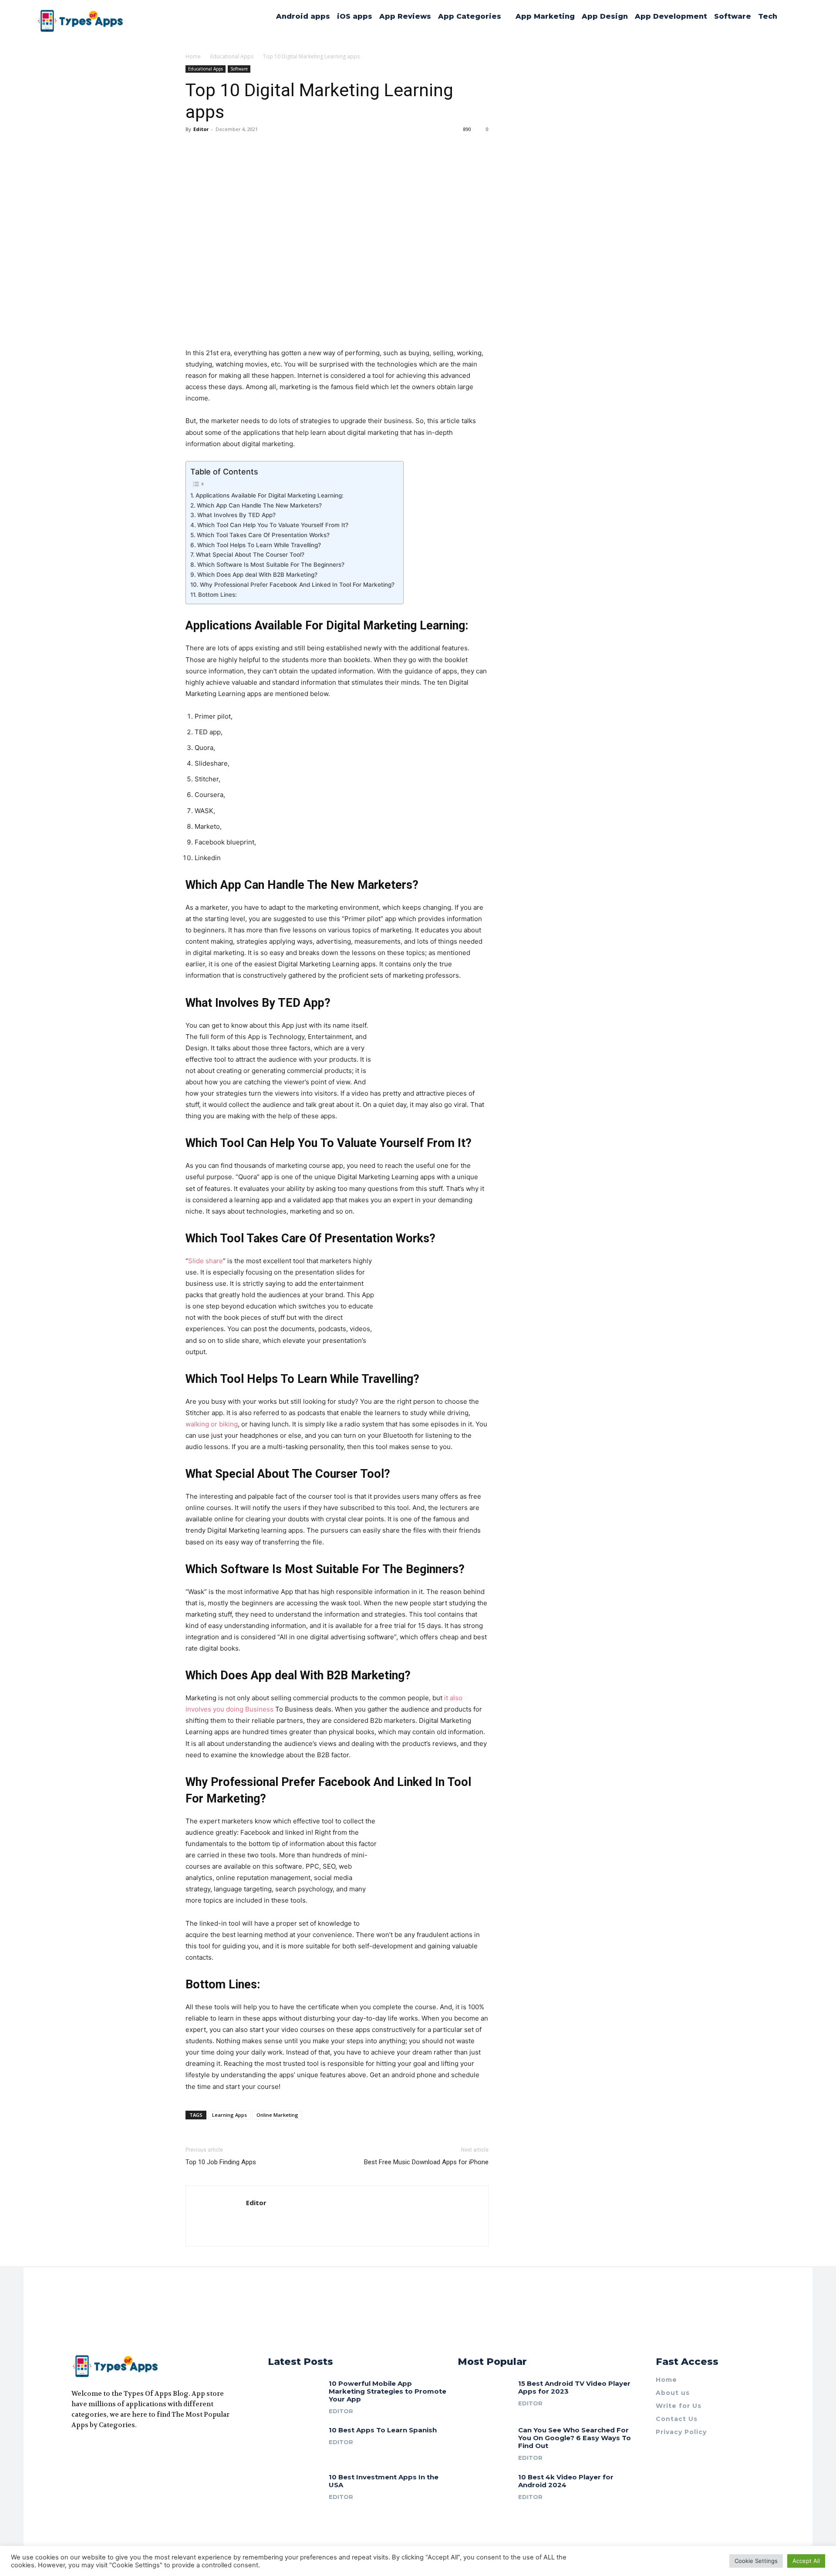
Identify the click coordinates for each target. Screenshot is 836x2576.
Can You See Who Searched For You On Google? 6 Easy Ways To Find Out (575, 2438)
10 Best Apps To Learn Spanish (383, 2430)
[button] (789, 17)
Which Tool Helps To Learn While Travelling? (259, 545)
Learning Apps (229, 2115)
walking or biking (212, 1424)
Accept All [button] (806, 2561)
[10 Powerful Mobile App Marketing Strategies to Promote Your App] (295, 2396)
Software (239, 69)
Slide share (206, 1261)
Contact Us (677, 2419)
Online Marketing (277, 2115)
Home (193, 56)
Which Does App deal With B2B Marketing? (257, 575)
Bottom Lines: (217, 595)
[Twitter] (106, 2447)
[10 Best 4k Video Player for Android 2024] (485, 2490)
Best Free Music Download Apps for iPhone (426, 2162)
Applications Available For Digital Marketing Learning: (270, 495)
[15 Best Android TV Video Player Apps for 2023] (485, 2396)
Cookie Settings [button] (756, 2561)
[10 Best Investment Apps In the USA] (295, 2490)
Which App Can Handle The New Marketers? (259, 505)
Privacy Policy (681, 2432)
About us (673, 2393)
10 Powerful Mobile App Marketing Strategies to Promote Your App (388, 2391)
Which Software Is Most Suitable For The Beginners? (271, 565)
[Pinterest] (122, 2447)
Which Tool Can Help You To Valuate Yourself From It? (273, 525)
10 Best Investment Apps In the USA (384, 2481)
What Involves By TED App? (236, 515)
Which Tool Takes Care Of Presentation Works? (263, 535)
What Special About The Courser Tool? (250, 555)
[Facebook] (75, 2447)
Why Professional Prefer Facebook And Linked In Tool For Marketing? (297, 585)
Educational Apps (232, 56)
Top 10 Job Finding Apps (221, 2162)
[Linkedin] (91, 2447)
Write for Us (679, 2406)
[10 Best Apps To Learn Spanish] (295, 2443)
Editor (201, 129)
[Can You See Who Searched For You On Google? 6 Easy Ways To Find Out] (485, 2443)
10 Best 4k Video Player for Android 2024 (566, 2481)
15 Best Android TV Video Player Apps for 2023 (574, 2387)
